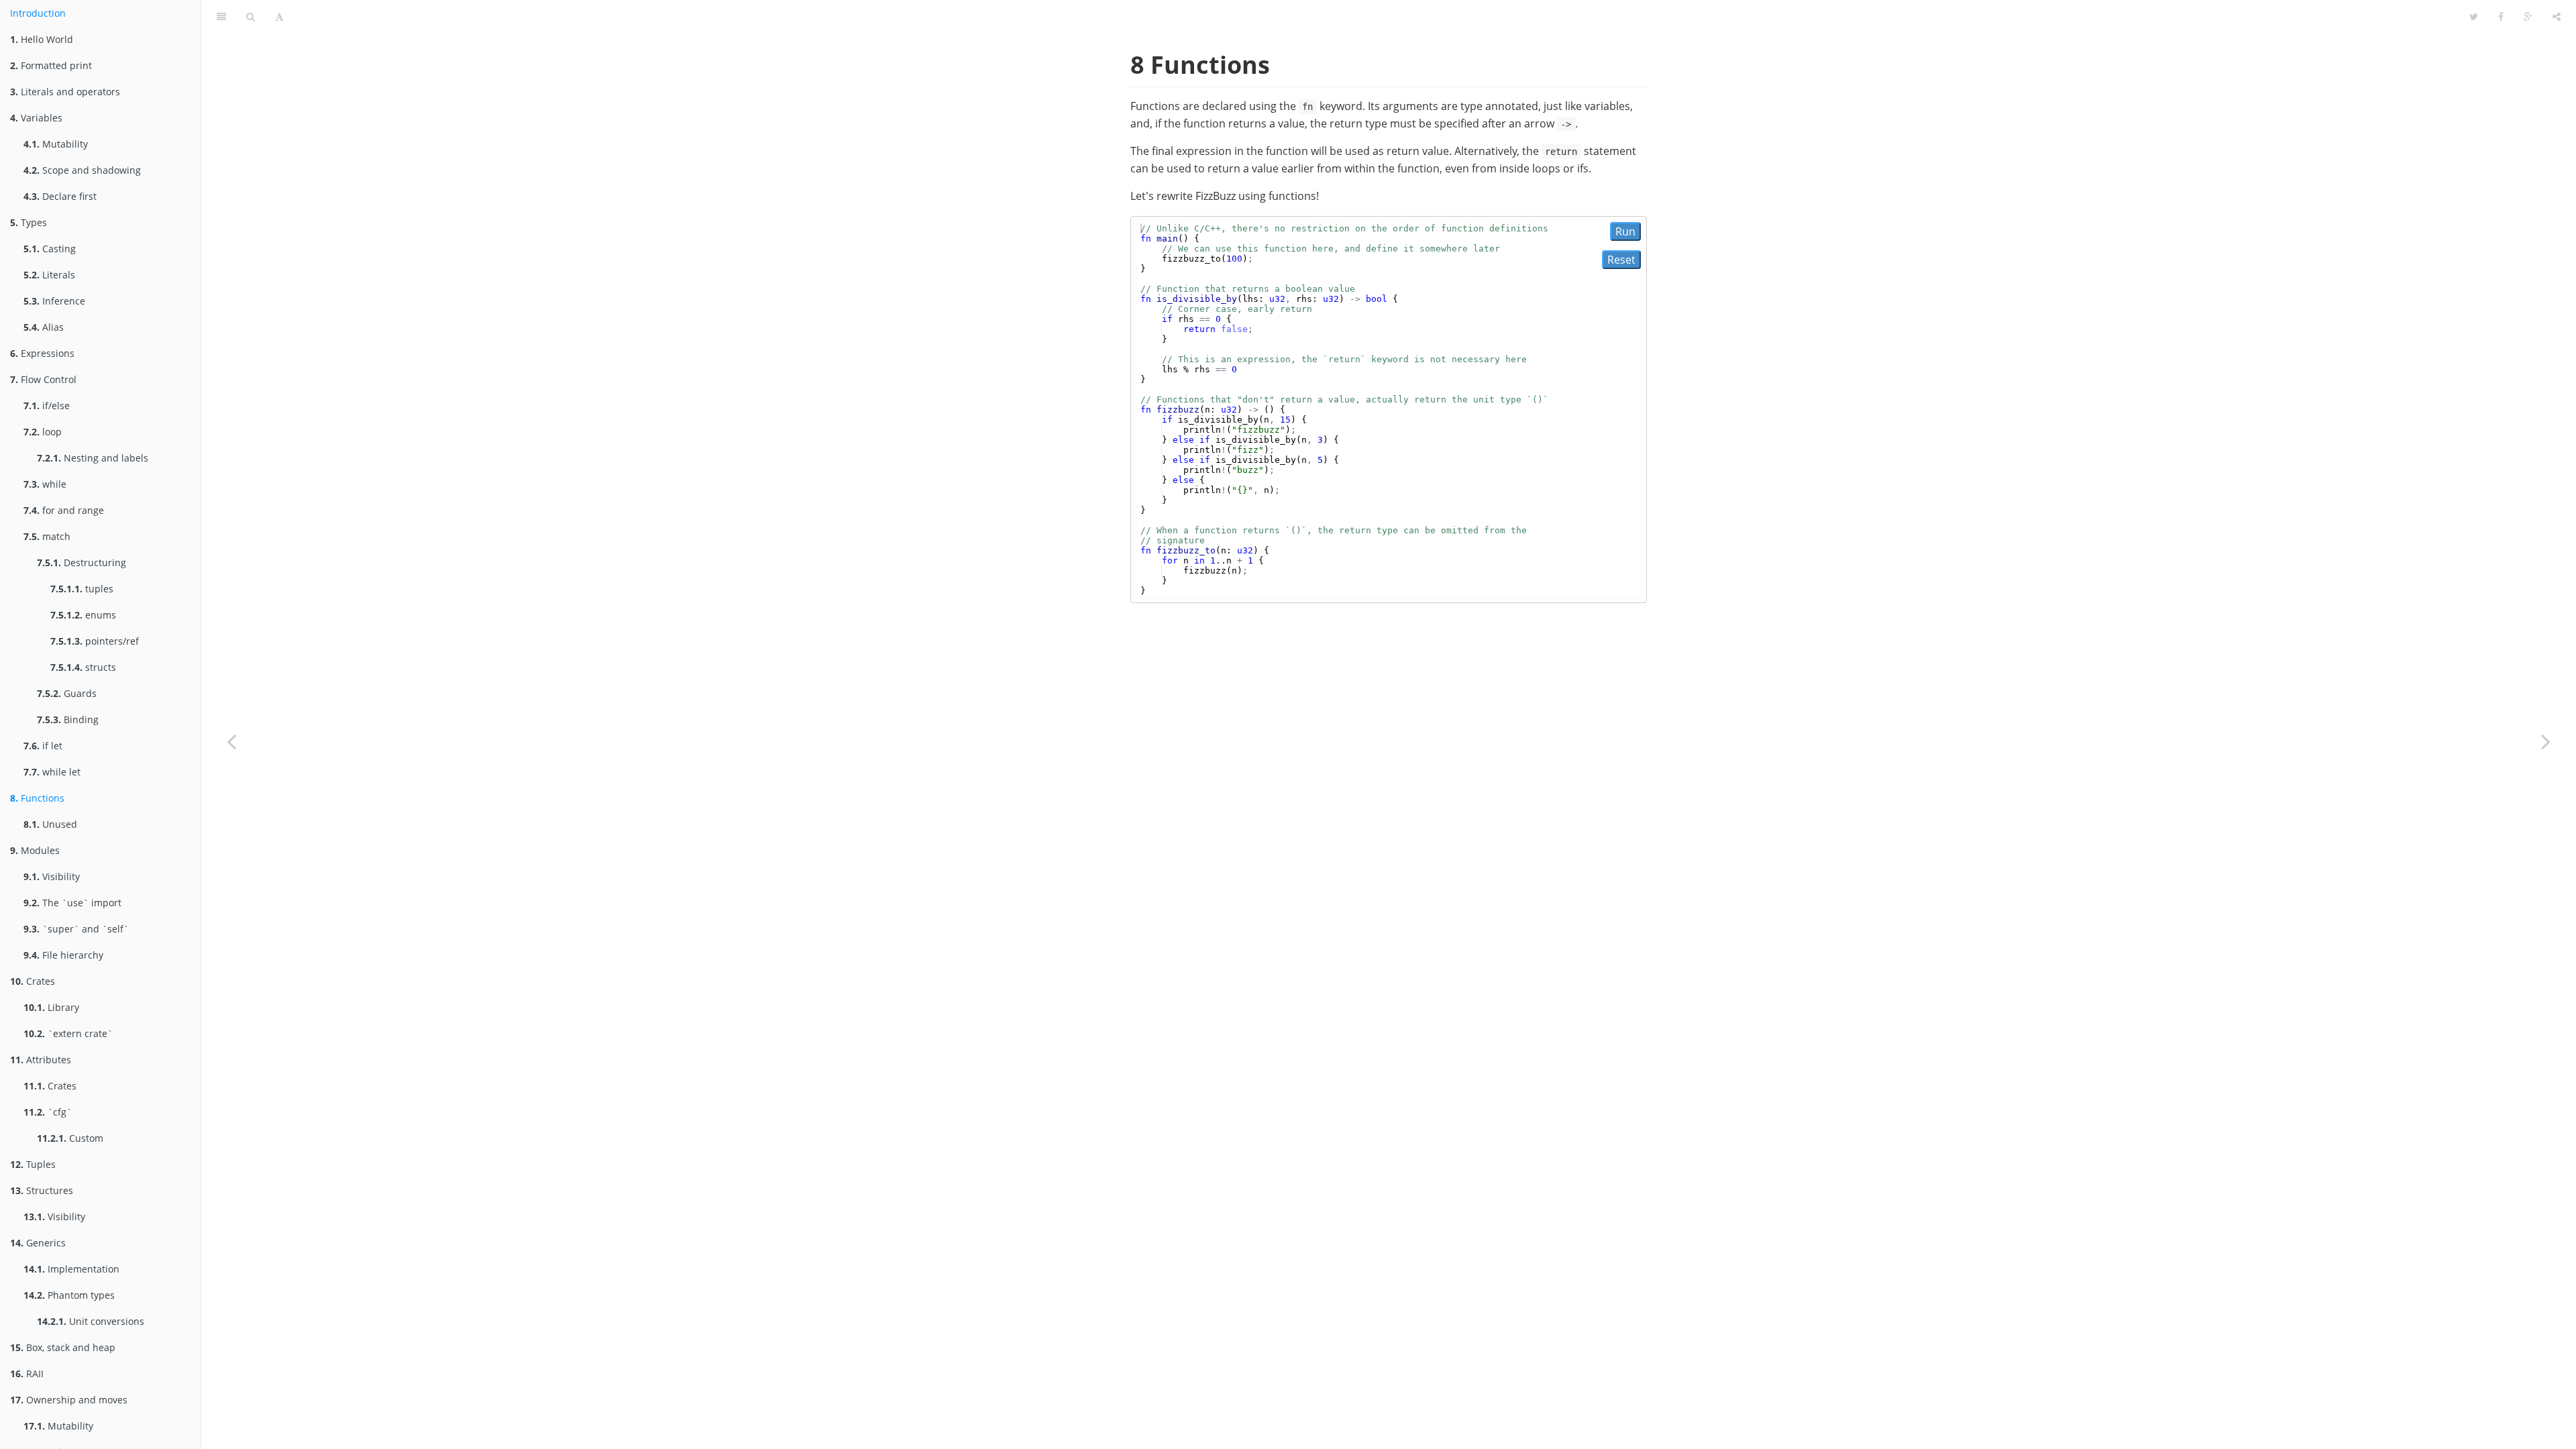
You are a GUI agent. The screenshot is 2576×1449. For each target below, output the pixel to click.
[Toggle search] (251, 17)
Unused (50, 824)
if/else (47, 406)
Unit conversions (91, 1321)
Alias (44, 327)
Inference (54, 301)
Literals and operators (65, 92)
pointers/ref (95, 641)
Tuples (33, 1164)
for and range (64, 510)
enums (83, 615)
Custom (70, 1138)
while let (52, 772)
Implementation (71, 1269)
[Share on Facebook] (2501, 17)
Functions (37, 798)
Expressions (42, 353)
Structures (42, 1190)
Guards (67, 693)
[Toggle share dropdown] (2557, 17)
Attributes (41, 1060)
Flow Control (43, 379)
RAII (27, 1374)
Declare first (60, 196)
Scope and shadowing (82, 170)
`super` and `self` (76, 929)
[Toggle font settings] (279, 17)
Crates (33, 981)
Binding (68, 719)
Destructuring (82, 562)
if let (43, 746)
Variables (36, 118)
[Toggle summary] (221, 17)
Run (1625, 231)
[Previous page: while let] (231, 741)
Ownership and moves (69, 1400)
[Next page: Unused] (2546, 741)
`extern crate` (68, 1033)
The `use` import (72, 903)
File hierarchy (63, 955)
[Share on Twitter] (2474, 17)
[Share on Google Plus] (2528, 17)
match (47, 536)
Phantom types (69, 1295)
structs (83, 667)
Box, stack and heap (63, 1347)
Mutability (56, 144)
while (45, 484)
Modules (35, 850)
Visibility (52, 876)
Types (29, 222)
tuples (82, 589)
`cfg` (48, 1112)
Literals (49, 275)
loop (43, 432)
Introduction (38, 13)
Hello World (42, 39)
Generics (38, 1243)
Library (51, 1007)
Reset (1621, 260)
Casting (50, 249)
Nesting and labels (93, 458)
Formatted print (51, 65)
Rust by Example (1377, 16)
